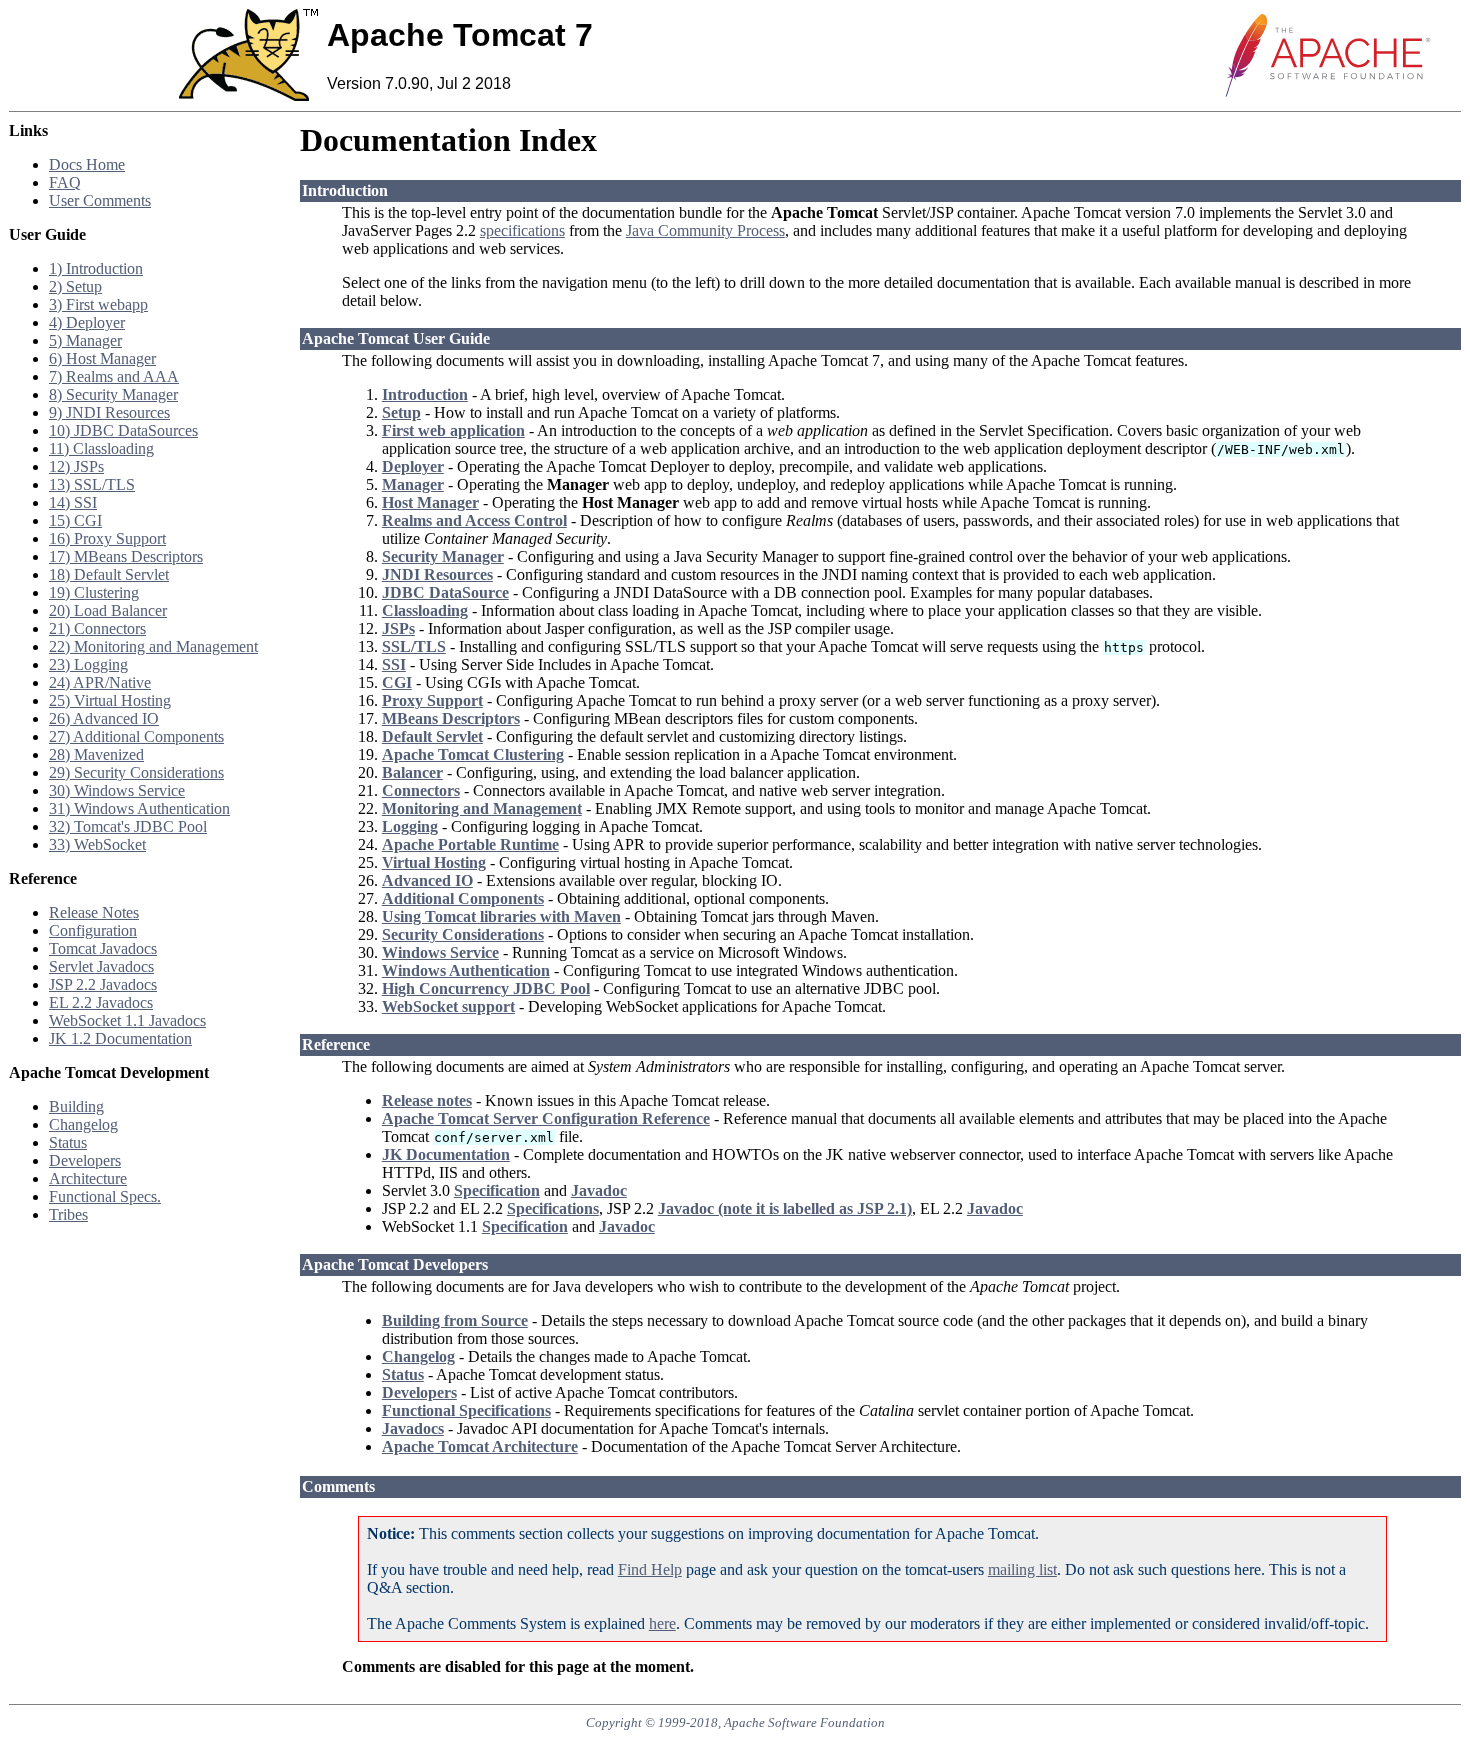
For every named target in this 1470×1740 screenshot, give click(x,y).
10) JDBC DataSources (123, 430)
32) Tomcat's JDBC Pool (128, 826)
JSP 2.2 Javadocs (103, 984)
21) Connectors (97, 628)
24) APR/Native (100, 682)
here (662, 1623)
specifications (522, 230)
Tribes (68, 1214)
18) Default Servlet (109, 574)
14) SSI (73, 502)
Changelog (83, 1124)
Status (68, 1142)
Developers (85, 1160)
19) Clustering (94, 592)
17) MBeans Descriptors (126, 556)
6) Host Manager (102, 358)
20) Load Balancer (108, 610)
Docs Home (87, 164)
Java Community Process (705, 230)
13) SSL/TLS (92, 484)
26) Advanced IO (104, 718)
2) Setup (75, 286)
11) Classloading (101, 448)
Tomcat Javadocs (103, 948)
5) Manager (85, 340)
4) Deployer (87, 322)
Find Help (650, 1569)
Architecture (88, 1178)
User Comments (100, 200)
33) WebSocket (97, 844)
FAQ (65, 182)
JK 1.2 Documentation (120, 1038)
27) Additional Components (136, 736)
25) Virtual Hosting (110, 700)
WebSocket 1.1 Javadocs (127, 1020)
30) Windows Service (117, 790)
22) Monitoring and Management (153, 646)
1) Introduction (96, 268)
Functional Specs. (105, 1196)
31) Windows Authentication (139, 808)
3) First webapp (98, 304)
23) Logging (88, 664)
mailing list (1022, 1569)
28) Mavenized (96, 754)
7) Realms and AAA (114, 376)
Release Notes (94, 912)
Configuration (93, 930)
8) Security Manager (113, 394)
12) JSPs (76, 466)
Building (76, 1106)
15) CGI (75, 520)
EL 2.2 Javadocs (101, 1002)
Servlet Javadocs (101, 966)
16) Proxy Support (107, 538)
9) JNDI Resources (109, 412)
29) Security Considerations (136, 772)
